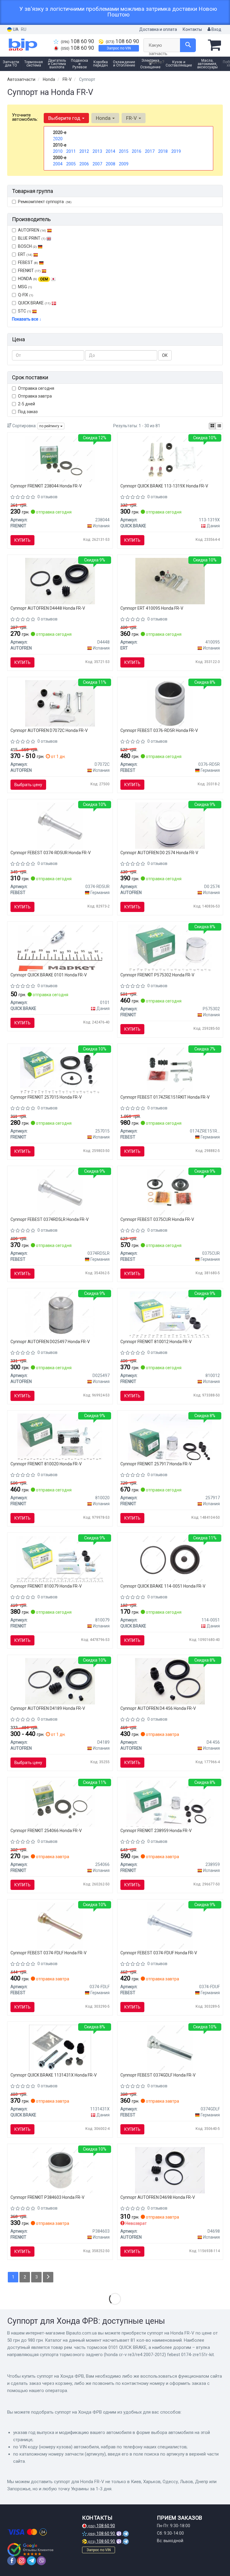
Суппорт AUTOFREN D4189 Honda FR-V (48, 1708)
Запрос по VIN (119, 48)
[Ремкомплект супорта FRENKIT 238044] (60, 458)
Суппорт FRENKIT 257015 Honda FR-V (46, 1097)
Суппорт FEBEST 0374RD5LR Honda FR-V (50, 1219)
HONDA (33, 279)
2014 (111, 151)
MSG (25, 287)
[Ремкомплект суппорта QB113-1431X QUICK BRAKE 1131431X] (60, 2047)
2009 (124, 164)
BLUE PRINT (32, 238)
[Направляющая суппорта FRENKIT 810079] (60, 1559)
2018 (163, 151)
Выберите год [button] (65, 118)
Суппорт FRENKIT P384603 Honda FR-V (47, 2197)
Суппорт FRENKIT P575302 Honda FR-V (157, 975)
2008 (111, 164)
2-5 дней (27, 404)
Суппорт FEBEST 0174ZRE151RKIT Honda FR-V (165, 1097)
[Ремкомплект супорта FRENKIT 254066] (60, 1803)
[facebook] (12, 2561)
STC (25, 311)
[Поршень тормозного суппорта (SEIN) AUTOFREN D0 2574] (170, 825)
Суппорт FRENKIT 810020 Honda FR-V (46, 1464)
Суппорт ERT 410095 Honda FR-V (152, 608)
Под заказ (28, 412)
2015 (124, 151)
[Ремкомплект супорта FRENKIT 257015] (60, 1070)
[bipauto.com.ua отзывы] (30, 2550)
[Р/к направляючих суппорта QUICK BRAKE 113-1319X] (170, 458)
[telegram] (31, 2561)
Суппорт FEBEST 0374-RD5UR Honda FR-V (51, 853)
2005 (71, 164)
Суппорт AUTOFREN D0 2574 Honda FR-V (159, 853)
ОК (165, 355)
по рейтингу (50, 426)
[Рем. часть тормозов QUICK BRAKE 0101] (60, 947)
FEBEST (28, 262)
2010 (58, 151)
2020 (58, 139)
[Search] (188, 45)
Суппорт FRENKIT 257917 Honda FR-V (156, 1464)
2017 (150, 151)
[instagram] (22, 2561)
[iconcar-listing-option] (219, 426)
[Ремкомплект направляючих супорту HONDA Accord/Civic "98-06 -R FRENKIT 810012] (170, 1314)
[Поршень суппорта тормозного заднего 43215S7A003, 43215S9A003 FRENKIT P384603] (60, 2170)
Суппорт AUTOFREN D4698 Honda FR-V (158, 2197)
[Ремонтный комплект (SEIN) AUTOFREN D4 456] (170, 1681)
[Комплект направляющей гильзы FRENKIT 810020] (60, 1436)
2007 (97, 164)
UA (15, 29)
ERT (25, 254)
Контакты (192, 29)
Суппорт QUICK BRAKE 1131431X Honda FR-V (54, 2075)
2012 (84, 151)
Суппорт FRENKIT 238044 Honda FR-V (46, 486)
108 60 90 (77, 41)
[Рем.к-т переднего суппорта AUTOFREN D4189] (60, 1681)
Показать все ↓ (27, 319)
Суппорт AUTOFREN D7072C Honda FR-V (49, 730)
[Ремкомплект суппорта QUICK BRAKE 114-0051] (170, 1559)
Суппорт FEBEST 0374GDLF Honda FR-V (158, 2075)
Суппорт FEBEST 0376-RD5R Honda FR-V (159, 730)
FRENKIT (29, 271)
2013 (97, 151)
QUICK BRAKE (34, 303)
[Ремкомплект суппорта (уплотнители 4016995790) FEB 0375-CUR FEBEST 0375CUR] (170, 1192)
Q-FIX (26, 295)
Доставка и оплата (158, 29)
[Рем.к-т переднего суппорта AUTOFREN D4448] (60, 581)
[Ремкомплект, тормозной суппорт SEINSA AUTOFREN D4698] (170, 2170)
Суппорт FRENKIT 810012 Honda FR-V (156, 1342)
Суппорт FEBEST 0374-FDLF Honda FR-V (49, 1953)
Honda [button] (104, 118)
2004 (58, 164)
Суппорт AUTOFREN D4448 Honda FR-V (48, 608)
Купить (22, 540)
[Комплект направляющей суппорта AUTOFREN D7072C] (60, 703)
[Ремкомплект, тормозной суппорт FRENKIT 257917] (170, 1436)
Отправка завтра (35, 396)
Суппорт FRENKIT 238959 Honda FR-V (156, 1831)
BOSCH (27, 246)
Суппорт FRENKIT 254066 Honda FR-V (46, 1831)
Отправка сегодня (36, 388)
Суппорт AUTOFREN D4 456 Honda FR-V (158, 1708)
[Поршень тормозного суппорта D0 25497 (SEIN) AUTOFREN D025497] (60, 1314)
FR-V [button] (132, 118)
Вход (216, 29)
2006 (84, 164)
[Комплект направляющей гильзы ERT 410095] (170, 581)
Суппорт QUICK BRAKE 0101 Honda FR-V (49, 975)
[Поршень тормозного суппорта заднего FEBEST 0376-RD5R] (170, 703)
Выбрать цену (28, 785)
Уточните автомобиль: (25, 117)
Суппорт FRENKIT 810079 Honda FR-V (46, 1586)
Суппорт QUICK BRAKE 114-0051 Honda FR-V (163, 1586)
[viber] (41, 2561)
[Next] (48, 2277)
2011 (71, 151)
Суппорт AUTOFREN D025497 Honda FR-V (50, 1342)
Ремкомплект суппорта (45, 202)
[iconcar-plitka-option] (212, 426)
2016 (137, 151)
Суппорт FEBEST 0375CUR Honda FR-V (157, 1219)
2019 (176, 151)
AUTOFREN (32, 230)
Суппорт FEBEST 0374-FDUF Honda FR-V (159, 1953)
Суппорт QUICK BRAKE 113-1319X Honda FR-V (164, 486)
